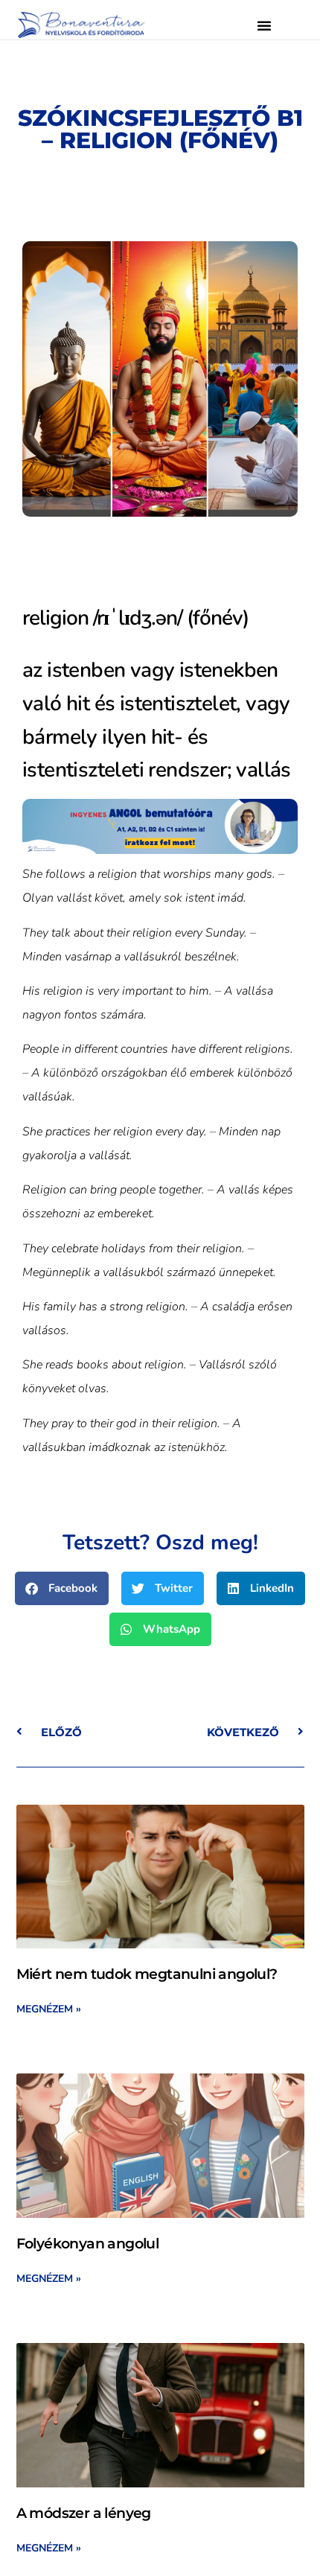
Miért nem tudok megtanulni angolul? (147, 1974)
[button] (264, 25)
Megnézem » (49, 2009)
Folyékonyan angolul (88, 2244)
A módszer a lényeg (84, 2513)
